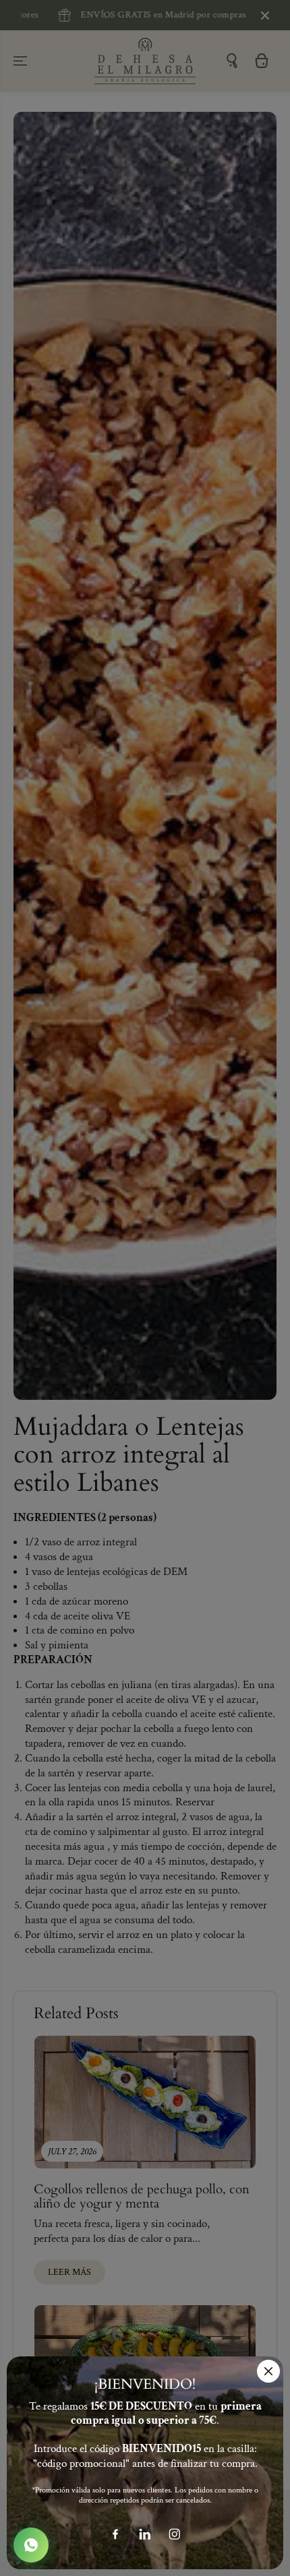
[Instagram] (175, 2534)
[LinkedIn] (145, 2534)
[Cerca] (268, 2371)
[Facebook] (115, 2534)
